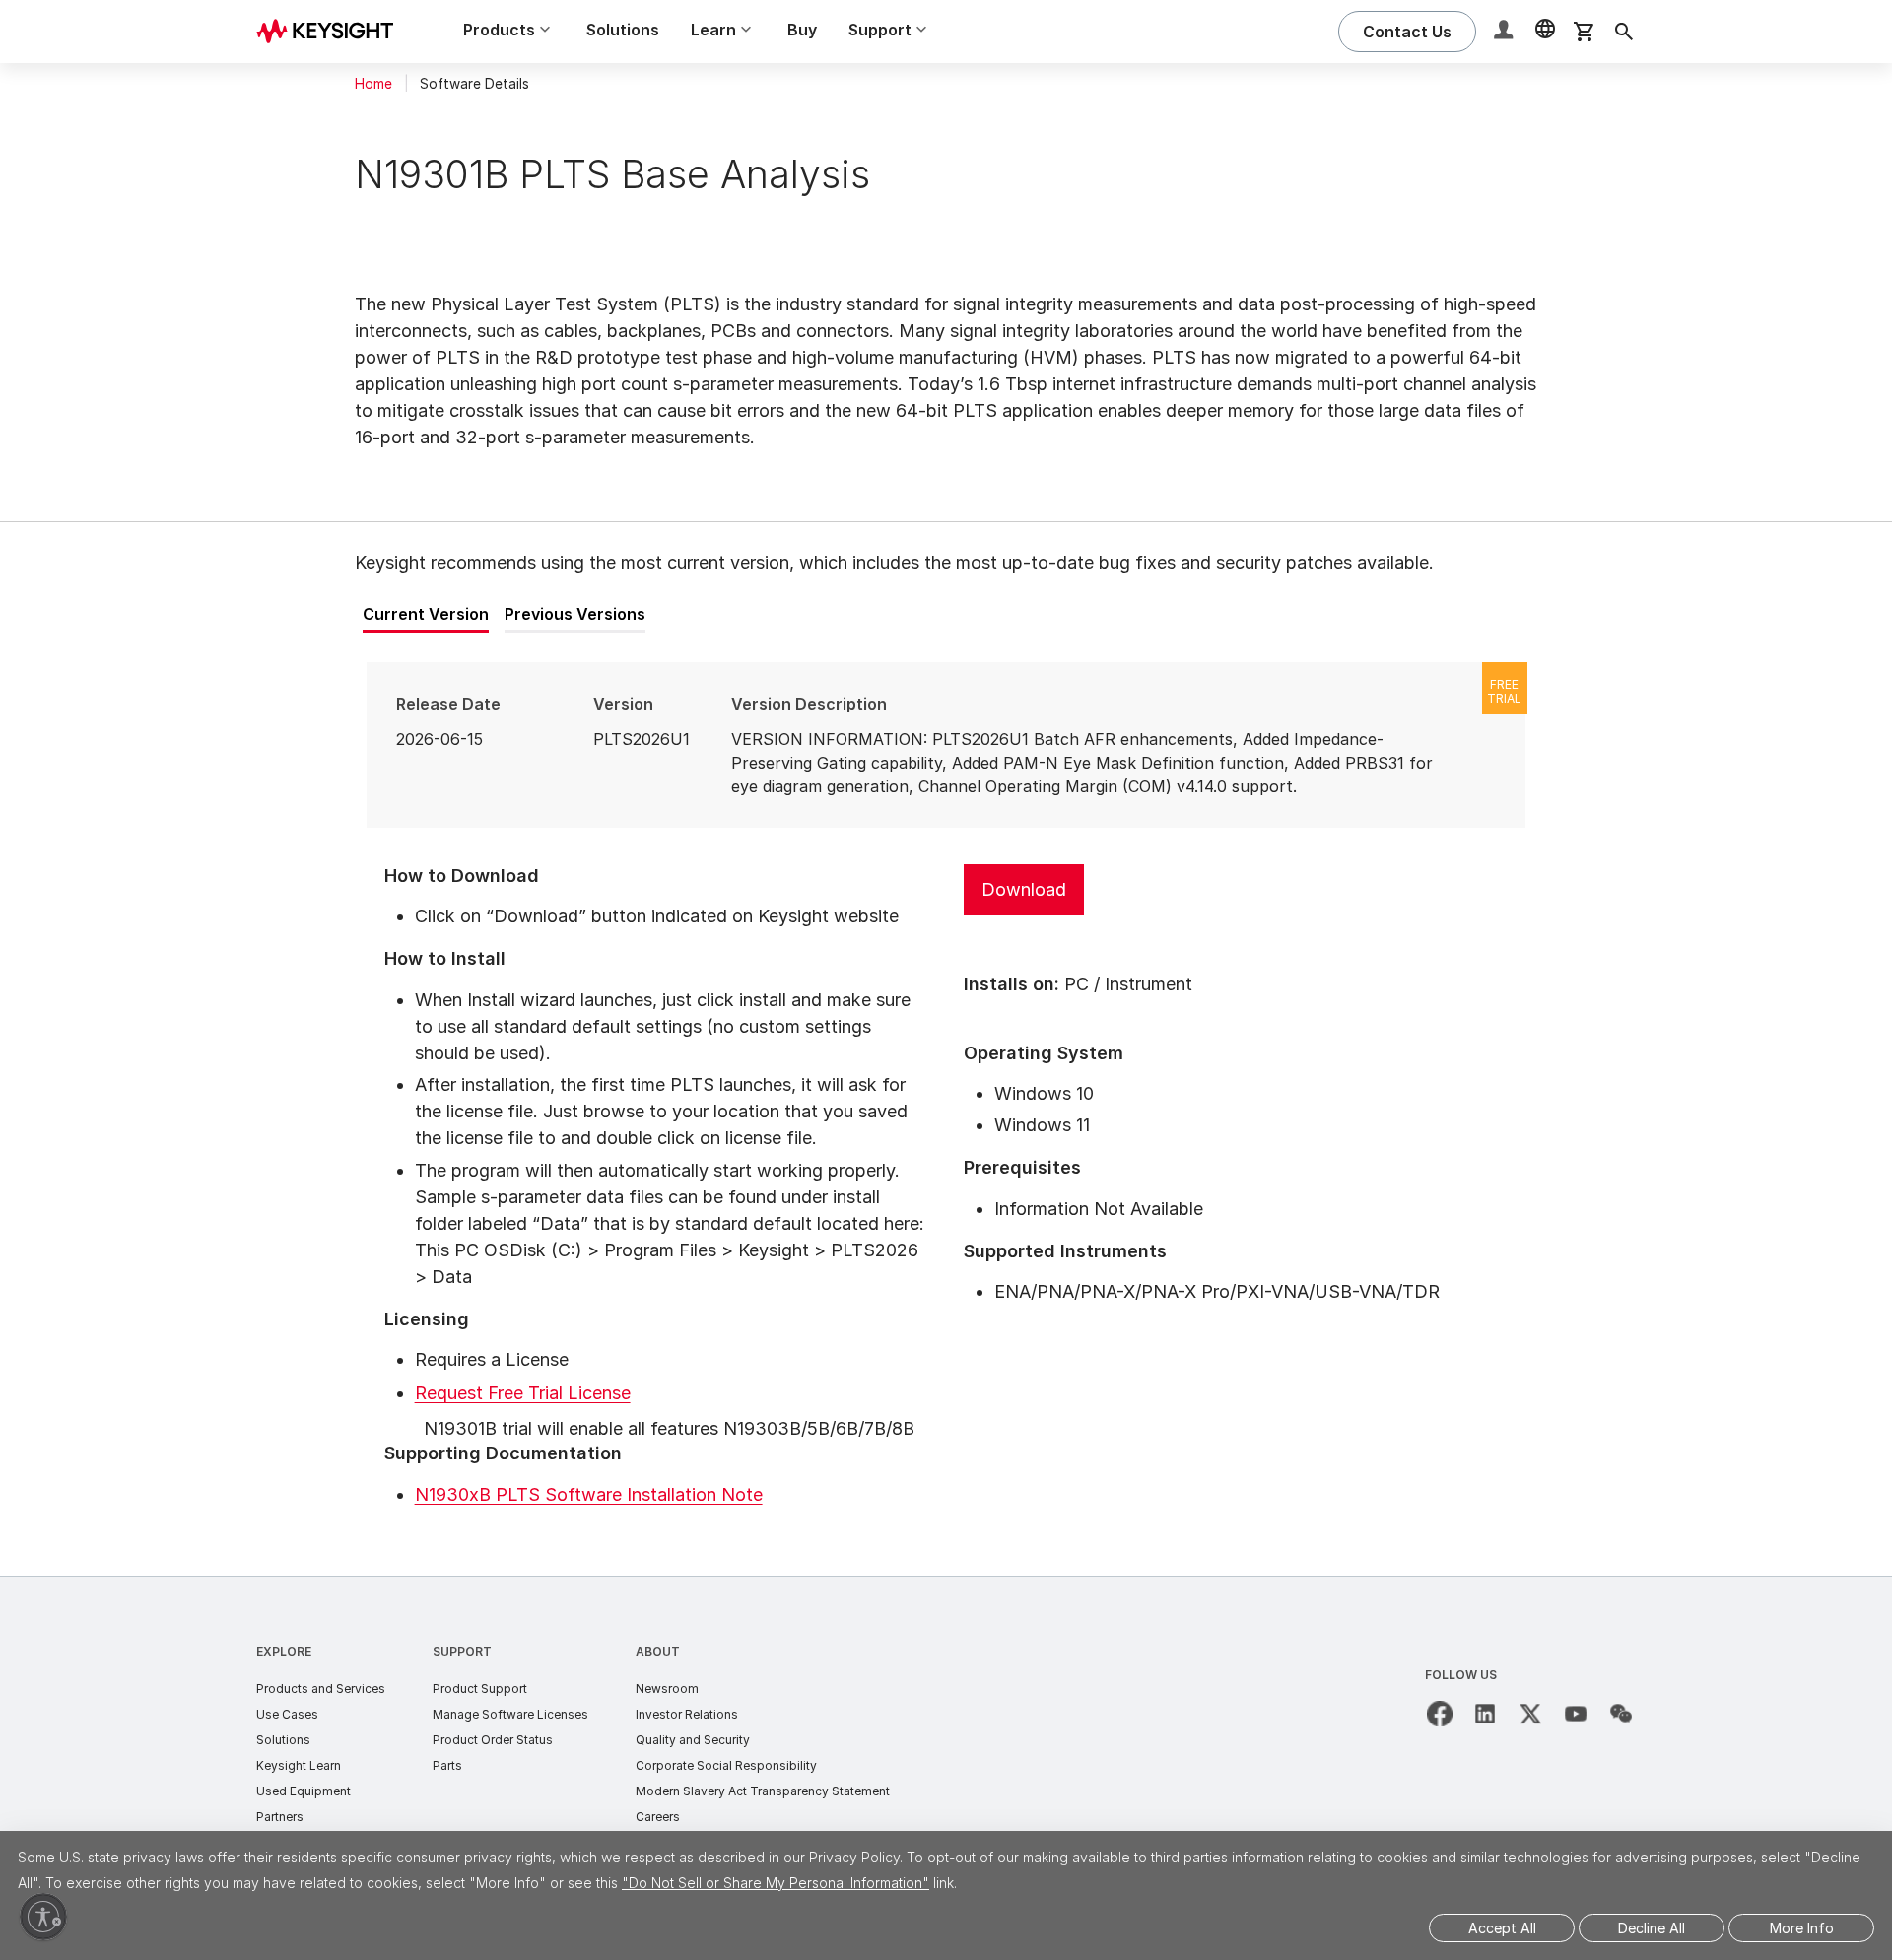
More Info (1802, 1928)
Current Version (426, 614)
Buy (802, 30)
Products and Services (321, 1689)
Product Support (480, 1689)
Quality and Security (693, 1740)
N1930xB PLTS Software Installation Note (589, 1494)
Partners (280, 1817)
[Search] (1624, 32)
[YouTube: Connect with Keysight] (1576, 1714)
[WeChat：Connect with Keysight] (1621, 1714)
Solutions (623, 30)
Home (373, 84)
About (658, 1651)
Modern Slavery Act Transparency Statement (763, 1791)
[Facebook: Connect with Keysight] (1440, 1714)
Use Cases (287, 1714)
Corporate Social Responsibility (726, 1765)
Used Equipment (304, 1791)
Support (462, 1651)
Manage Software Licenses (510, 1714)
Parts (447, 1765)
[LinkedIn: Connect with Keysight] (1485, 1714)
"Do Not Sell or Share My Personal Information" (776, 1883)
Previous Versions (575, 614)
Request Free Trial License (523, 1393)
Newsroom (667, 1689)
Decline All (1652, 1928)
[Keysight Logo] (332, 32)
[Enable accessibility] (43, 1917)
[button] (1506, 32)
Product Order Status (493, 1740)
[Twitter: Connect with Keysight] (1530, 1714)
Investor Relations (687, 1714)
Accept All (1502, 1928)
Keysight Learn (299, 1765)
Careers (658, 1817)
